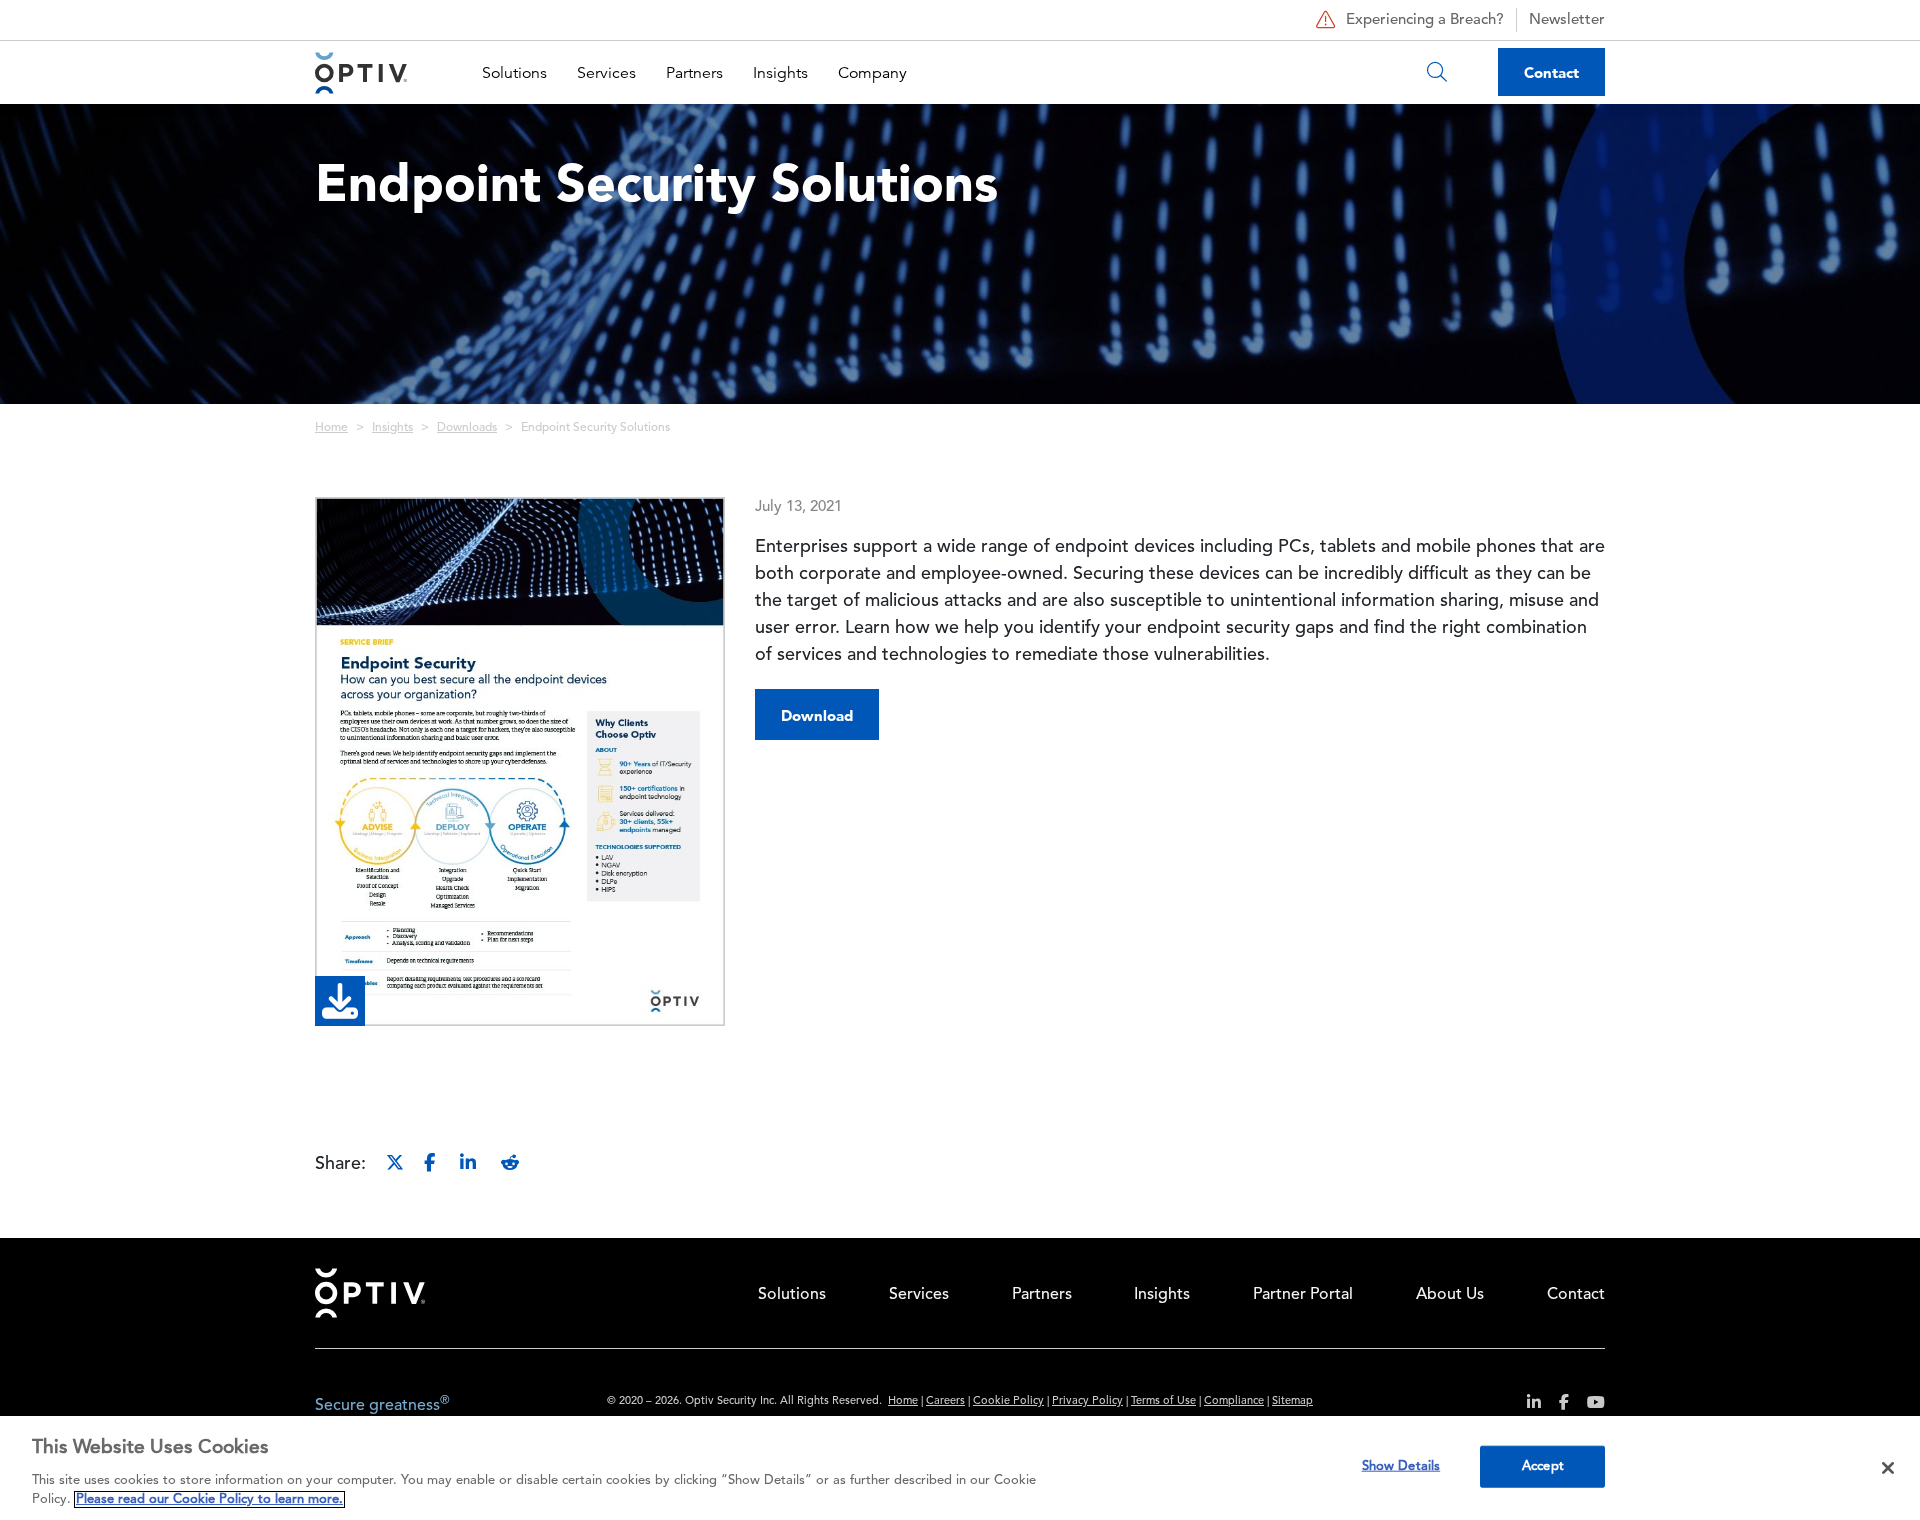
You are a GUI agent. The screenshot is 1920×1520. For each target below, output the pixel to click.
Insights (780, 73)
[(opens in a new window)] (1526, 1405)
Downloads (467, 428)
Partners (694, 73)
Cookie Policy (1008, 1401)
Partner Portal (1303, 1295)
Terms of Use (1163, 1401)
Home (331, 428)
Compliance (1234, 1401)
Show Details (1401, 1466)
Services (606, 73)
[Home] (361, 72)
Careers (945, 1401)
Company (872, 73)
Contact (1551, 72)
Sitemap (1292, 1401)
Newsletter (1567, 20)
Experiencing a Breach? (1425, 20)
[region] (960, 1468)
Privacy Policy (1087, 1401)
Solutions (514, 73)
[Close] (1888, 1468)
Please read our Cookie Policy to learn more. (209, 1499)
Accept (1543, 1466)
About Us (1450, 1295)
